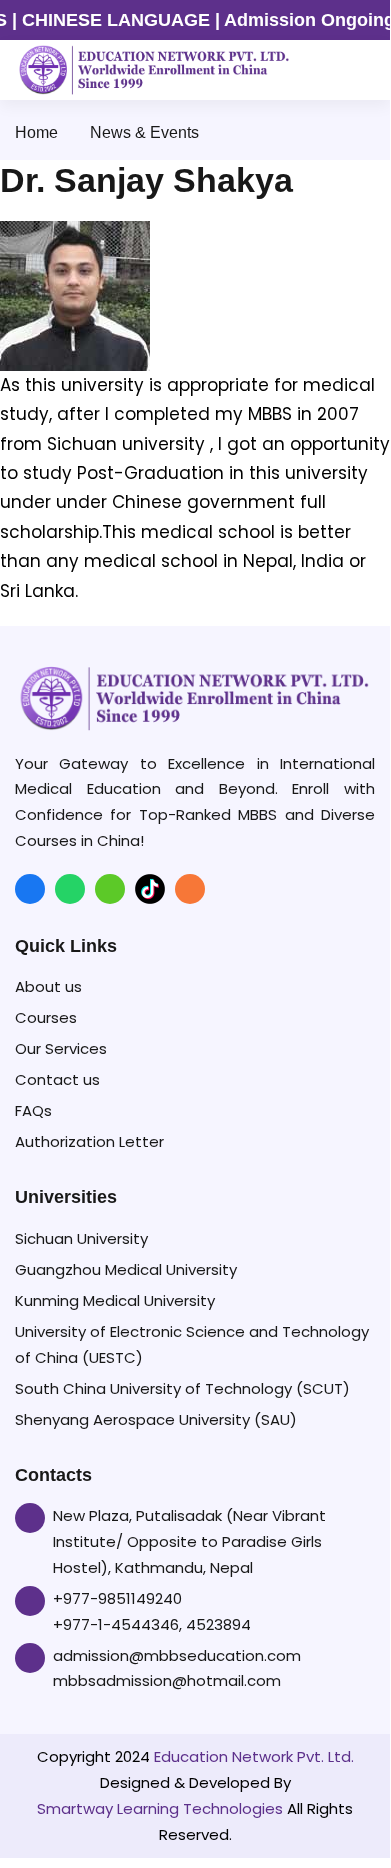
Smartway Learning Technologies (160, 1808)
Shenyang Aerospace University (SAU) (156, 1419)
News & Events (144, 132)
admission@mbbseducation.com (177, 1655)
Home (36, 132)
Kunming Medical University (115, 1300)
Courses (46, 1017)
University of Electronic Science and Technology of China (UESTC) (192, 1344)
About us (48, 986)
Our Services (61, 1048)
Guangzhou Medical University (126, 1269)
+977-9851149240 (117, 1598)
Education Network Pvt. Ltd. (254, 1756)
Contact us (57, 1079)
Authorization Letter (89, 1141)
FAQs (33, 1110)
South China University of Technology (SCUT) (182, 1388)
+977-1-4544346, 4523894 (152, 1624)
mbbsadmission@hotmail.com (167, 1680)
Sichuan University (81, 1238)
